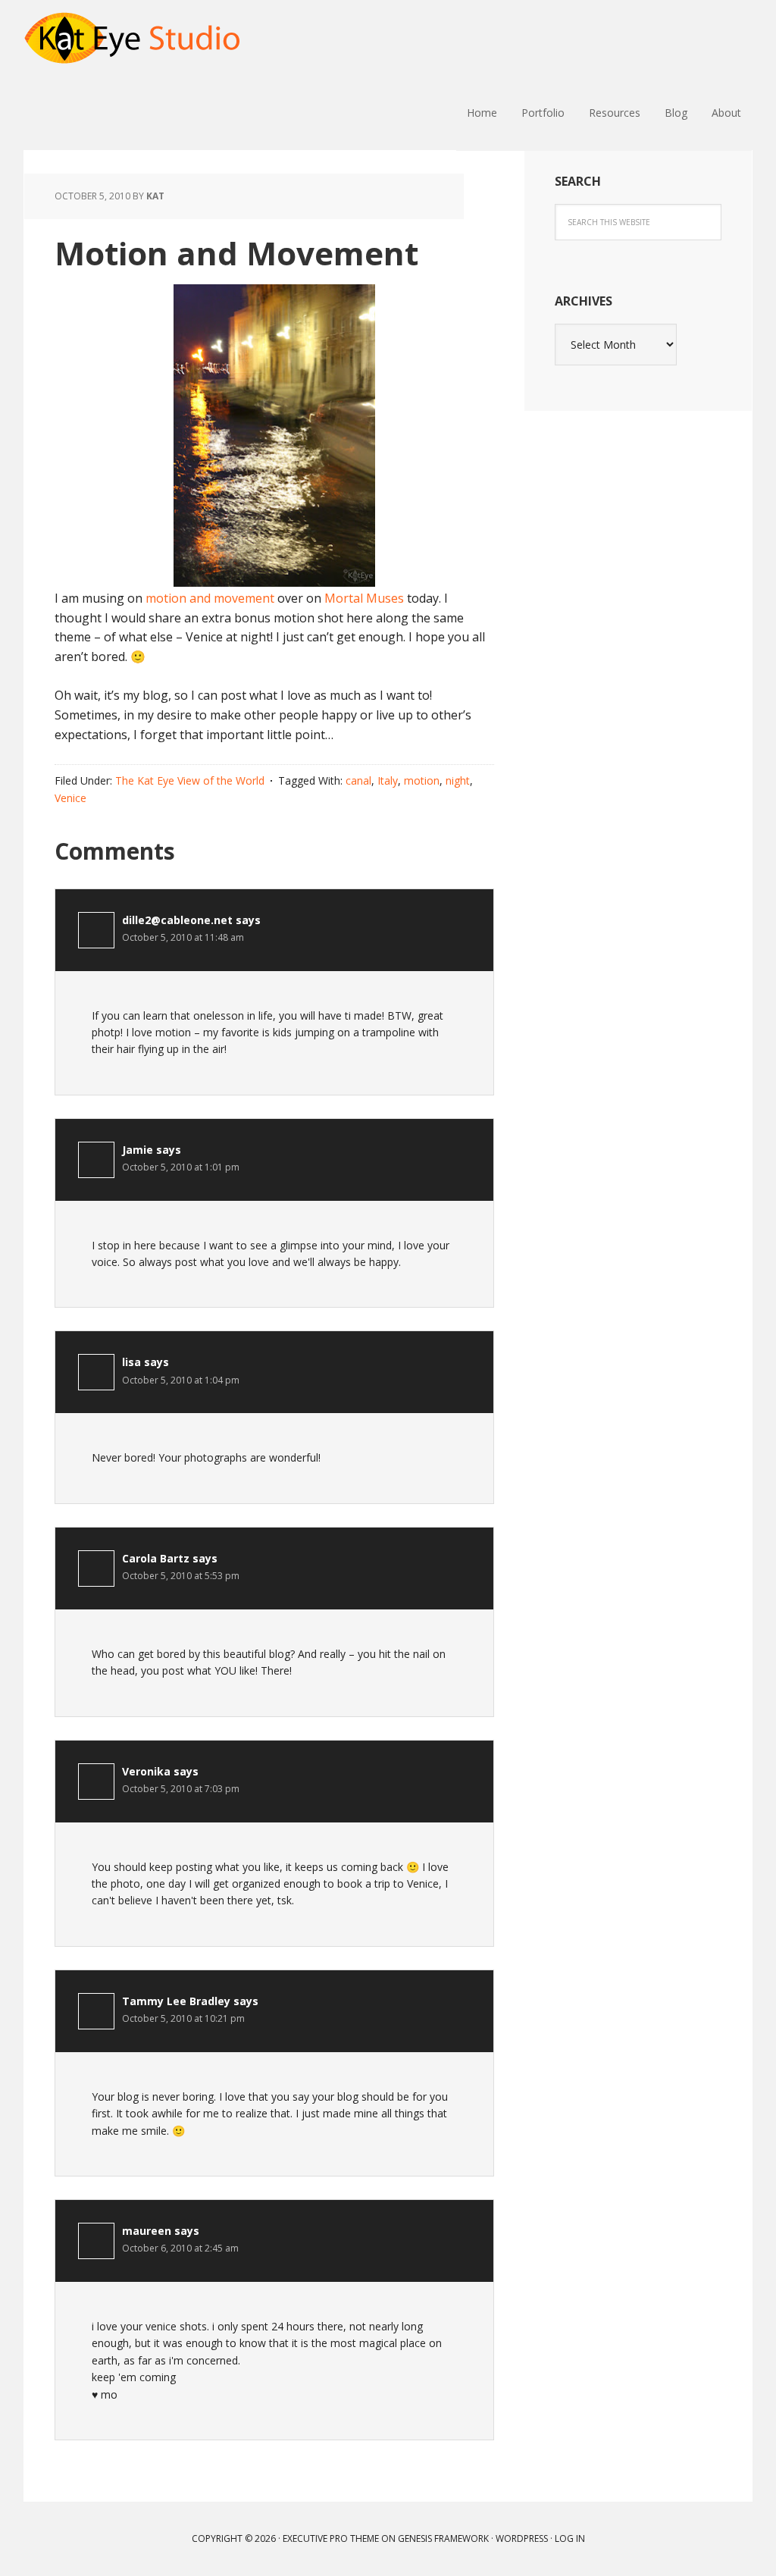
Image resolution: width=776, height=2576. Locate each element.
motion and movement (210, 598)
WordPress (522, 2538)
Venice (70, 798)
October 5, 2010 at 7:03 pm (181, 1789)
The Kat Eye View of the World (190, 780)
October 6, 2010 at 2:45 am (180, 2248)
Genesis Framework (443, 2538)
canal (358, 780)
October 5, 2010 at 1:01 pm (181, 1167)
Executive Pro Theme (331, 2538)
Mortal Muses (364, 598)
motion (422, 780)
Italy (388, 780)
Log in (570, 2538)
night (458, 780)
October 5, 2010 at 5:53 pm (181, 1576)
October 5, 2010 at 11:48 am (183, 937)
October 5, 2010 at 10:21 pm (183, 2018)
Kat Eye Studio (133, 38)
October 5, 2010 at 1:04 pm (181, 1380)
